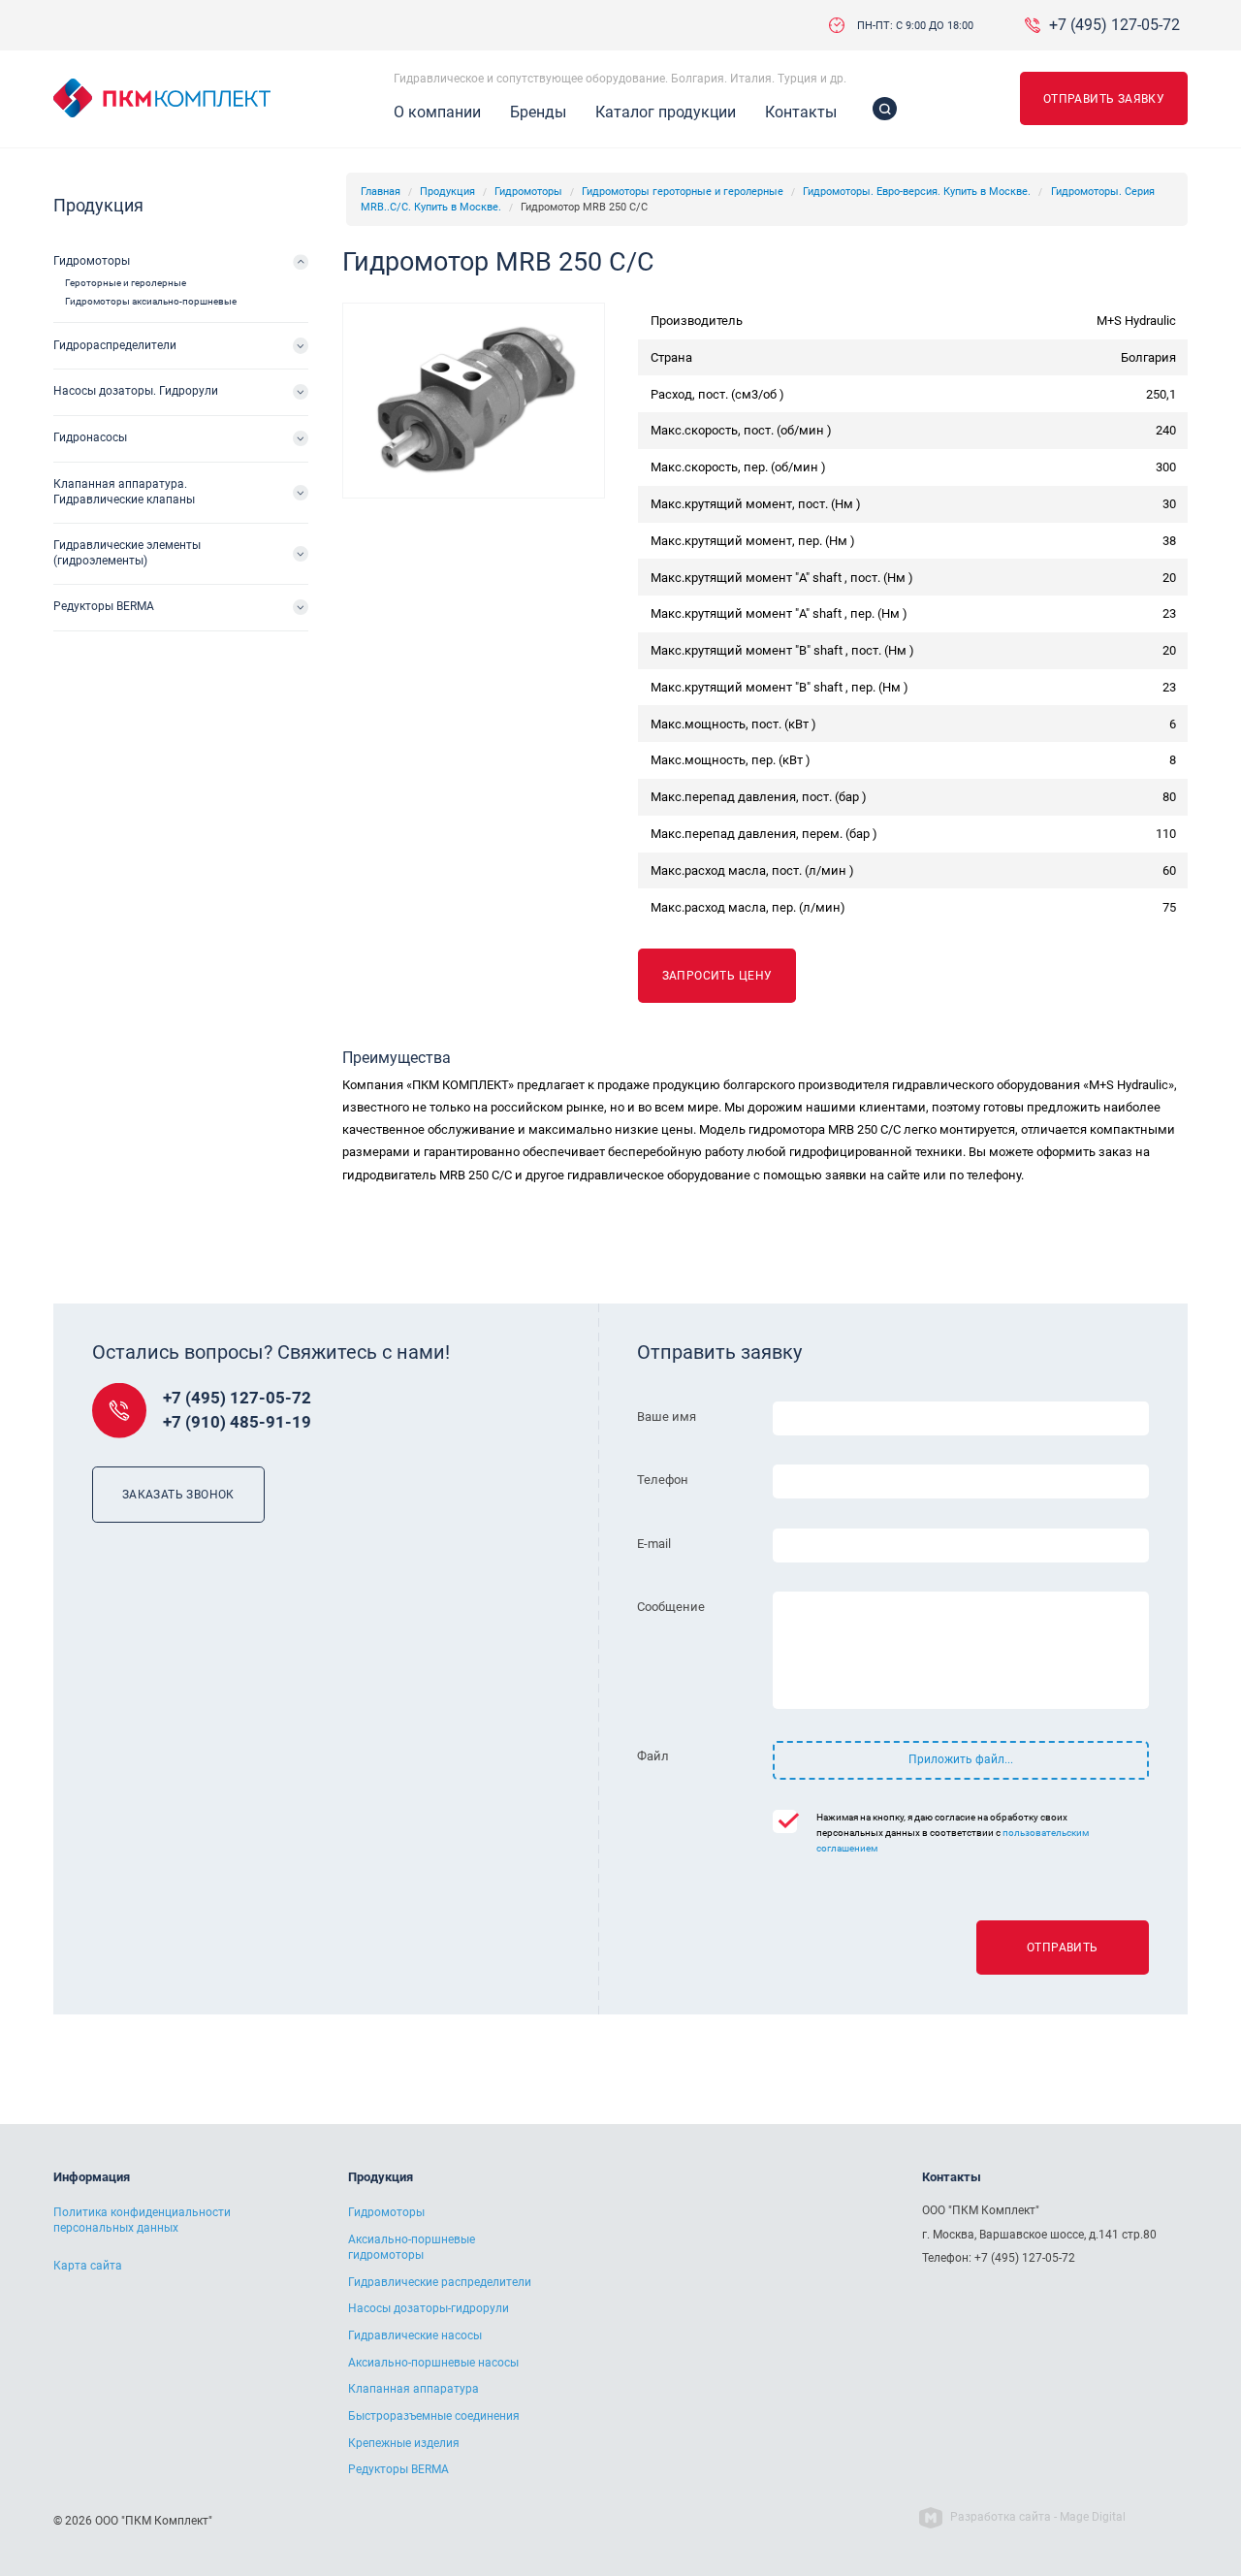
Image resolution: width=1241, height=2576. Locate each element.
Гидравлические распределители (440, 2282)
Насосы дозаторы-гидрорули (429, 2308)
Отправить (1063, 1948)
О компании (437, 112)
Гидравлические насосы (415, 2335)
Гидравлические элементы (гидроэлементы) (127, 553)
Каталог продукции (666, 112)
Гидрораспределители (115, 345)
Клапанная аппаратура (414, 2389)
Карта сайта (88, 2266)
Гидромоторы (528, 192)
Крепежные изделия (404, 2443)
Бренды (538, 112)
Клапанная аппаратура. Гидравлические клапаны (124, 492)
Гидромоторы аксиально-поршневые (151, 301)
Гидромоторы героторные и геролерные (683, 192)
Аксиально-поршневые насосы (433, 2363)
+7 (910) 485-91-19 (237, 1422)
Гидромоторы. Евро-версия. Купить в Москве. (917, 192)
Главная (381, 192)
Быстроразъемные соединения (434, 2416)
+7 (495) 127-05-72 (1114, 25)
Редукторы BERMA (104, 606)
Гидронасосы (90, 437)
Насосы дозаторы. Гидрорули (136, 391)
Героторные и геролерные (126, 283)
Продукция (447, 192)
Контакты (801, 112)
